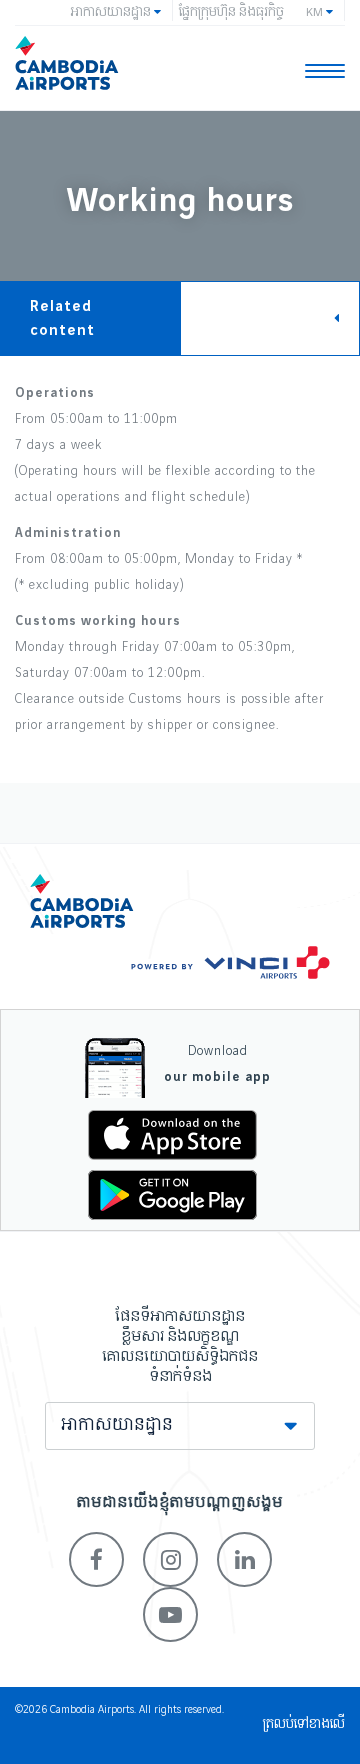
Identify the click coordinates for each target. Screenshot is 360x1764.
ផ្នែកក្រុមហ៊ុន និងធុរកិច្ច (231, 13)
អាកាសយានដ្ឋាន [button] (112, 13)
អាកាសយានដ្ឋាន (117, 1426)
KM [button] (316, 13)
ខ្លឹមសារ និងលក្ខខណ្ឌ (180, 1337)
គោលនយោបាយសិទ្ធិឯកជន (180, 1357)
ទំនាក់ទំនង (180, 1377)
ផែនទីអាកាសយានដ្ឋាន (180, 1317)
